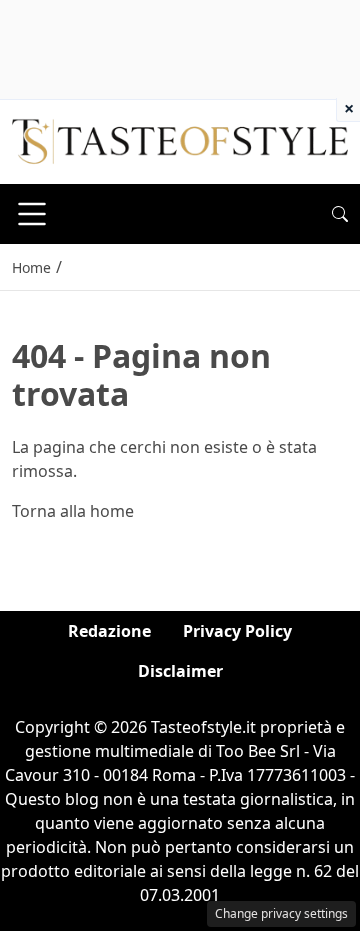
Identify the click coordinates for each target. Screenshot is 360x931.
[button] (340, 214)
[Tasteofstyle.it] (180, 140)
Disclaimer (180, 671)
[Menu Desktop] (32, 214)
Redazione (109, 631)
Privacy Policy (237, 631)
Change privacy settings (281, 913)
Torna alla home (73, 511)
